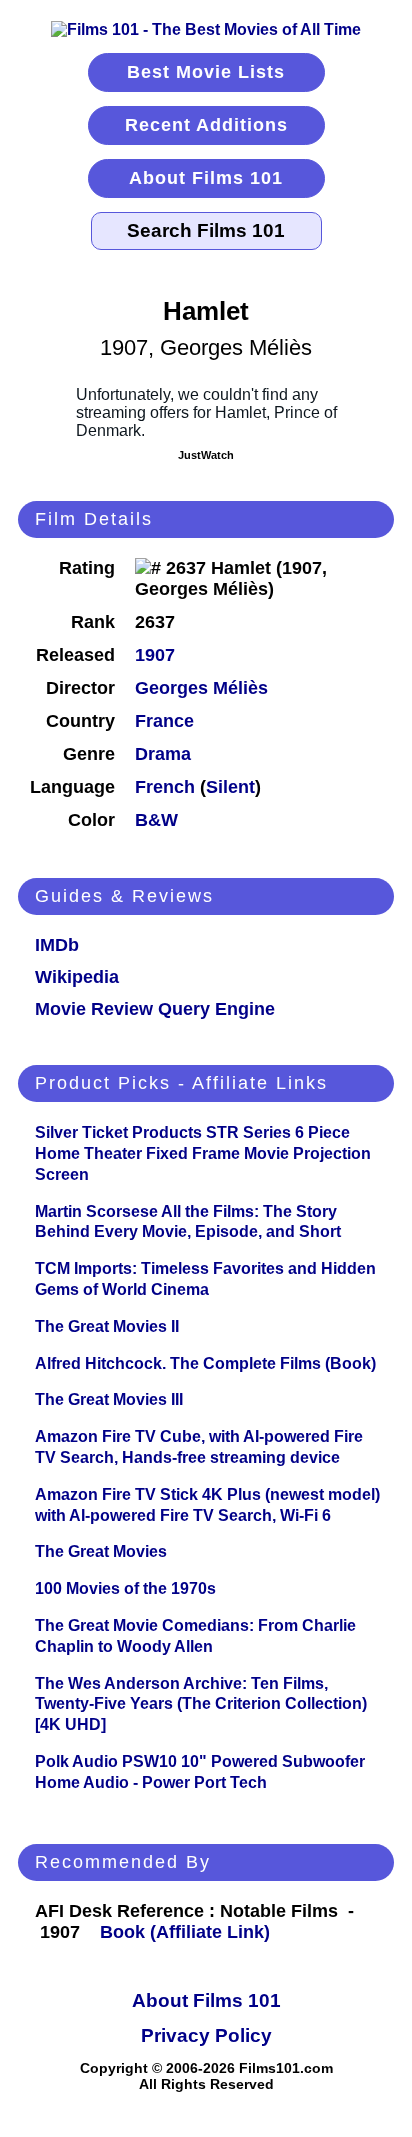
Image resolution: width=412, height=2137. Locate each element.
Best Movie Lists (206, 72)
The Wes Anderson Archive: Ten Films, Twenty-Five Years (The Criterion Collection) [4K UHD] (201, 1704)
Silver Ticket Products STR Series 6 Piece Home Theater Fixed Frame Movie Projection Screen (203, 1153)
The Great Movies (101, 1551)
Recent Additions (206, 125)
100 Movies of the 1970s (125, 1588)
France (164, 721)
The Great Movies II (107, 1326)
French (165, 787)
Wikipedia (77, 977)
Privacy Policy (206, 2035)
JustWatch (206, 455)
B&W (156, 820)
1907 (155, 655)
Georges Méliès (201, 688)
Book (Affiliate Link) (185, 1932)
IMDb (57, 945)
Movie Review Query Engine (155, 1009)
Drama (163, 754)
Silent (230, 787)
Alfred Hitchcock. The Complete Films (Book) (205, 1363)
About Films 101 (206, 178)
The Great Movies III (109, 1399)
